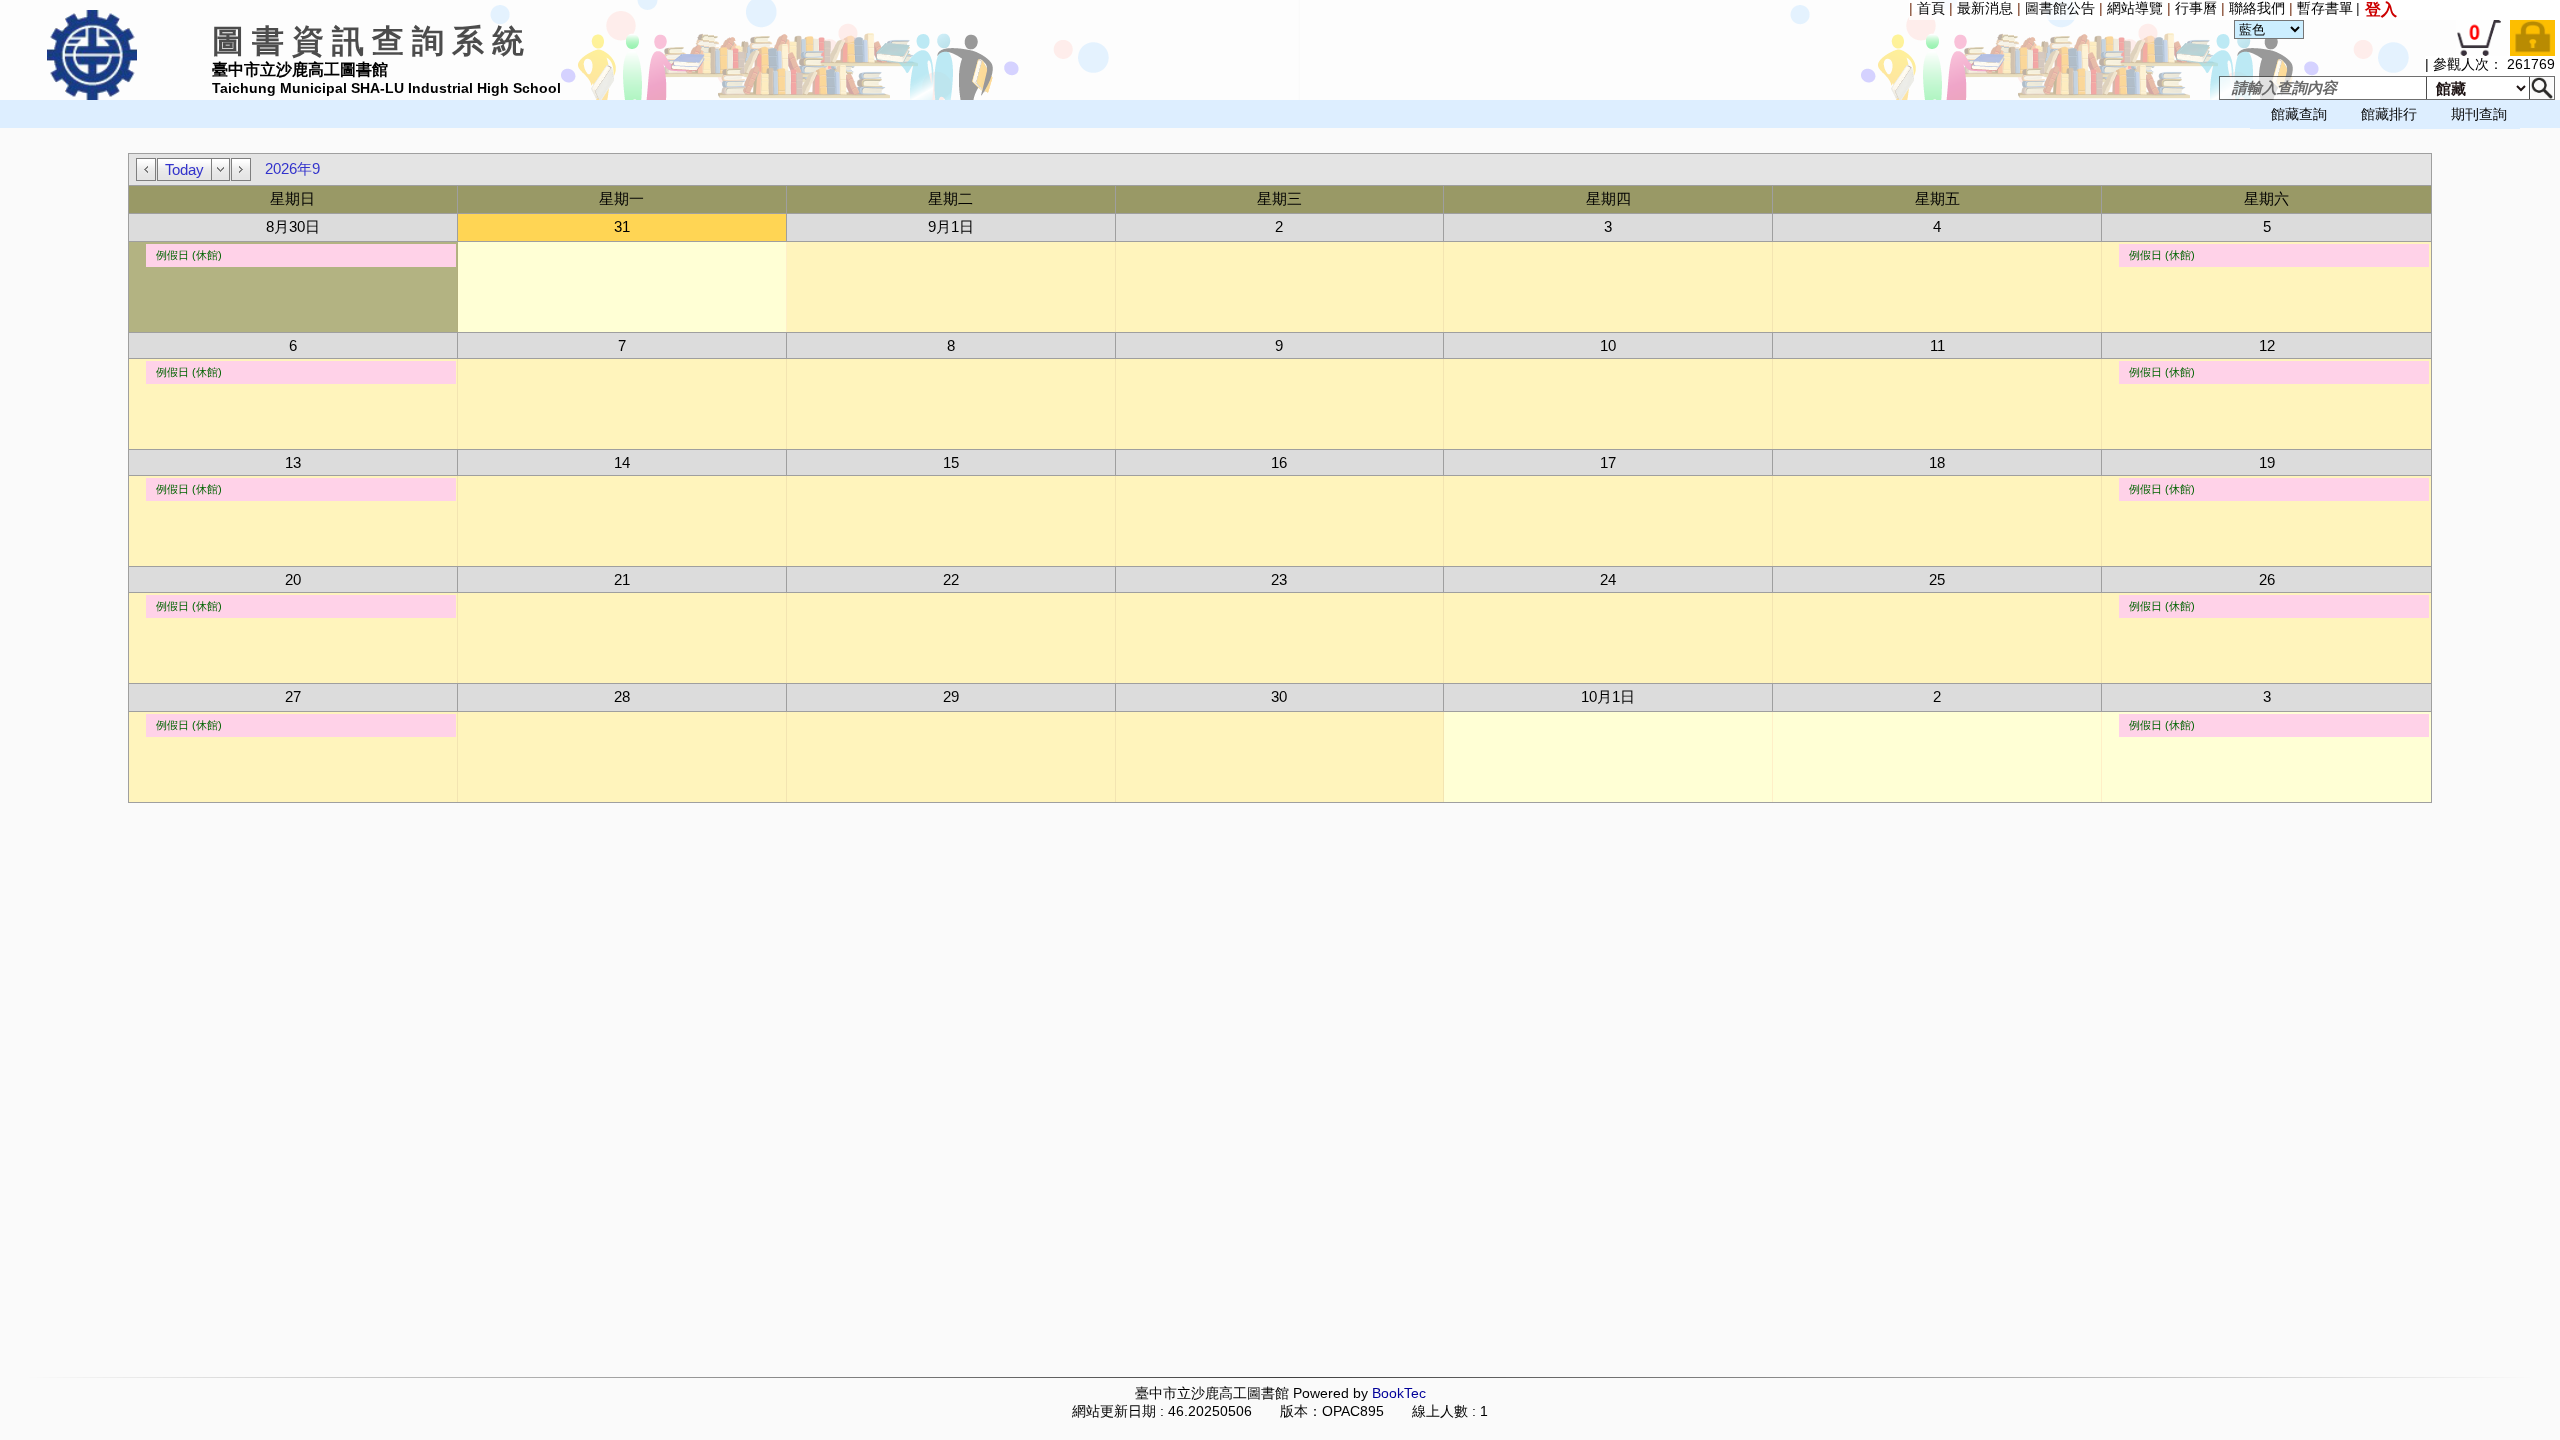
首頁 (1931, 8)
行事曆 (2196, 8)
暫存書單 (2325, 8)
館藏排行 (2389, 114)
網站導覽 (2135, 8)
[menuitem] (5, 130)
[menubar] (56, 130)
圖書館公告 (2060, 8)
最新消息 (1985, 8)
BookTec (1399, 1393)
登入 (2381, 9)
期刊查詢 (2479, 114)
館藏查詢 (2299, 114)
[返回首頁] (92, 95)
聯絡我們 (2257, 8)
